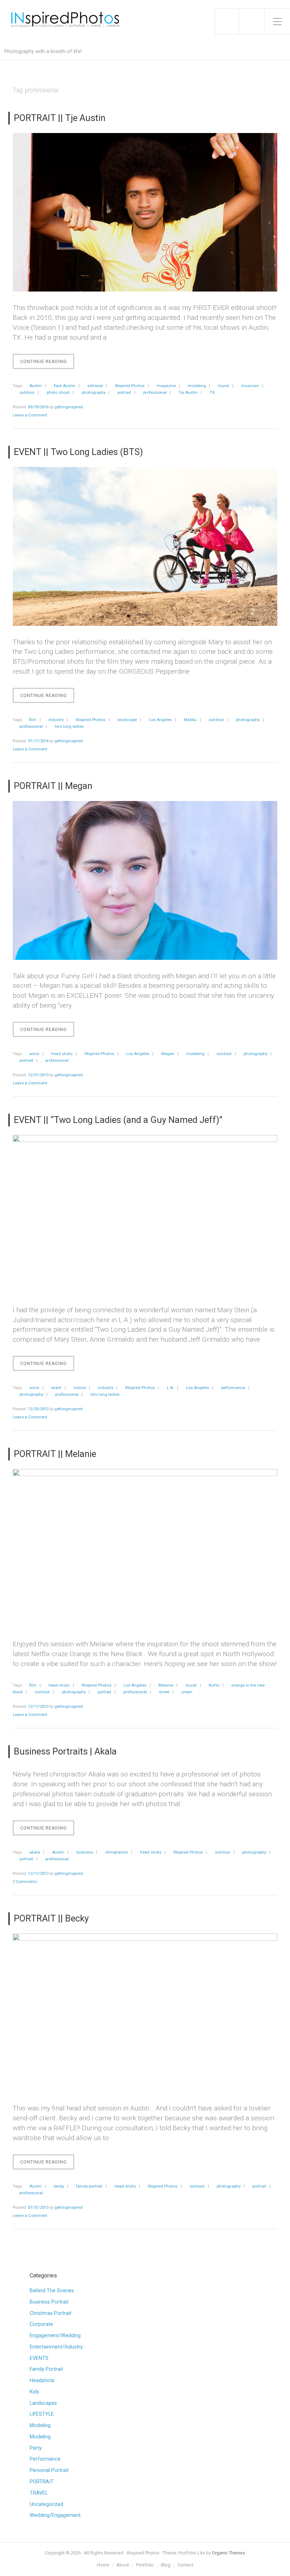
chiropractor (117, 1852)
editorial (95, 386)
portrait (124, 392)
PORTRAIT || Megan (53, 786)
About (123, 2565)
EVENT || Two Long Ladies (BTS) (78, 452)
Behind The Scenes (52, 2291)
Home (103, 2565)
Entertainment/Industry (56, 2347)
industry (56, 720)
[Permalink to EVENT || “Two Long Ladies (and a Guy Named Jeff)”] (145, 1214)
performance (233, 1388)
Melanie (166, 1685)
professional (155, 392)
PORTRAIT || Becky (51, 1918)
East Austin (65, 386)
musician (250, 386)
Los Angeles (160, 720)
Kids (34, 2392)
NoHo (214, 1685)
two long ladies (69, 726)
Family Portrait (46, 2369)
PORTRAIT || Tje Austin (60, 118)
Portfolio (145, 2565)
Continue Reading (47, 364)
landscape (127, 720)
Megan (168, 1054)
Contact (185, 2565)
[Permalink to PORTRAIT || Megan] (145, 880)
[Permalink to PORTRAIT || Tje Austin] (145, 212)
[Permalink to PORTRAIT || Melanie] (145, 1548)
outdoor (27, 392)
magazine (166, 386)
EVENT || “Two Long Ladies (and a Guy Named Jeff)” (118, 1120)
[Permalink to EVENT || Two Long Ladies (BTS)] (145, 546)
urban (187, 1692)
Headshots (42, 2381)
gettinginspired (69, 407)
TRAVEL (39, 2493)
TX (212, 392)
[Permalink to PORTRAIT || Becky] (145, 2013)
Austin (36, 386)
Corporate (41, 2324)
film (33, 720)
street (164, 1692)
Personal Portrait (49, 2470)
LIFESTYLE (42, 2414)
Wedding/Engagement (55, 2515)
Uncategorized (47, 2504)
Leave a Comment (30, 415)
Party (36, 2448)
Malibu (190, 720)
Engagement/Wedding (55, 2336)
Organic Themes (228, 2553)
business (85, 1852)
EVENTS (39, 2358)
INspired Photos (130, 386)
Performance (45, 2459)
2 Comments (25, 1881)
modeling (197, 386)
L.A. (170, 1388)
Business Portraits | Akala (65, 1751)
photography (94, 392)
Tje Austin (188, 392)
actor (34, 1054)
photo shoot (58, 392)
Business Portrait (49, 2302)
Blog (166, 2565)
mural (224, 386)
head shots (62, 1054)
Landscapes (43, 2403)
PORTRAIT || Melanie (55, 1454)
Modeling (40, 2425)
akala (35, 1852)
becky (59, 2186)
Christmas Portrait (51, 2313)
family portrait (89, 2186)
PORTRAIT (42, 2482)
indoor (80, 1388)
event (56, 1388)
